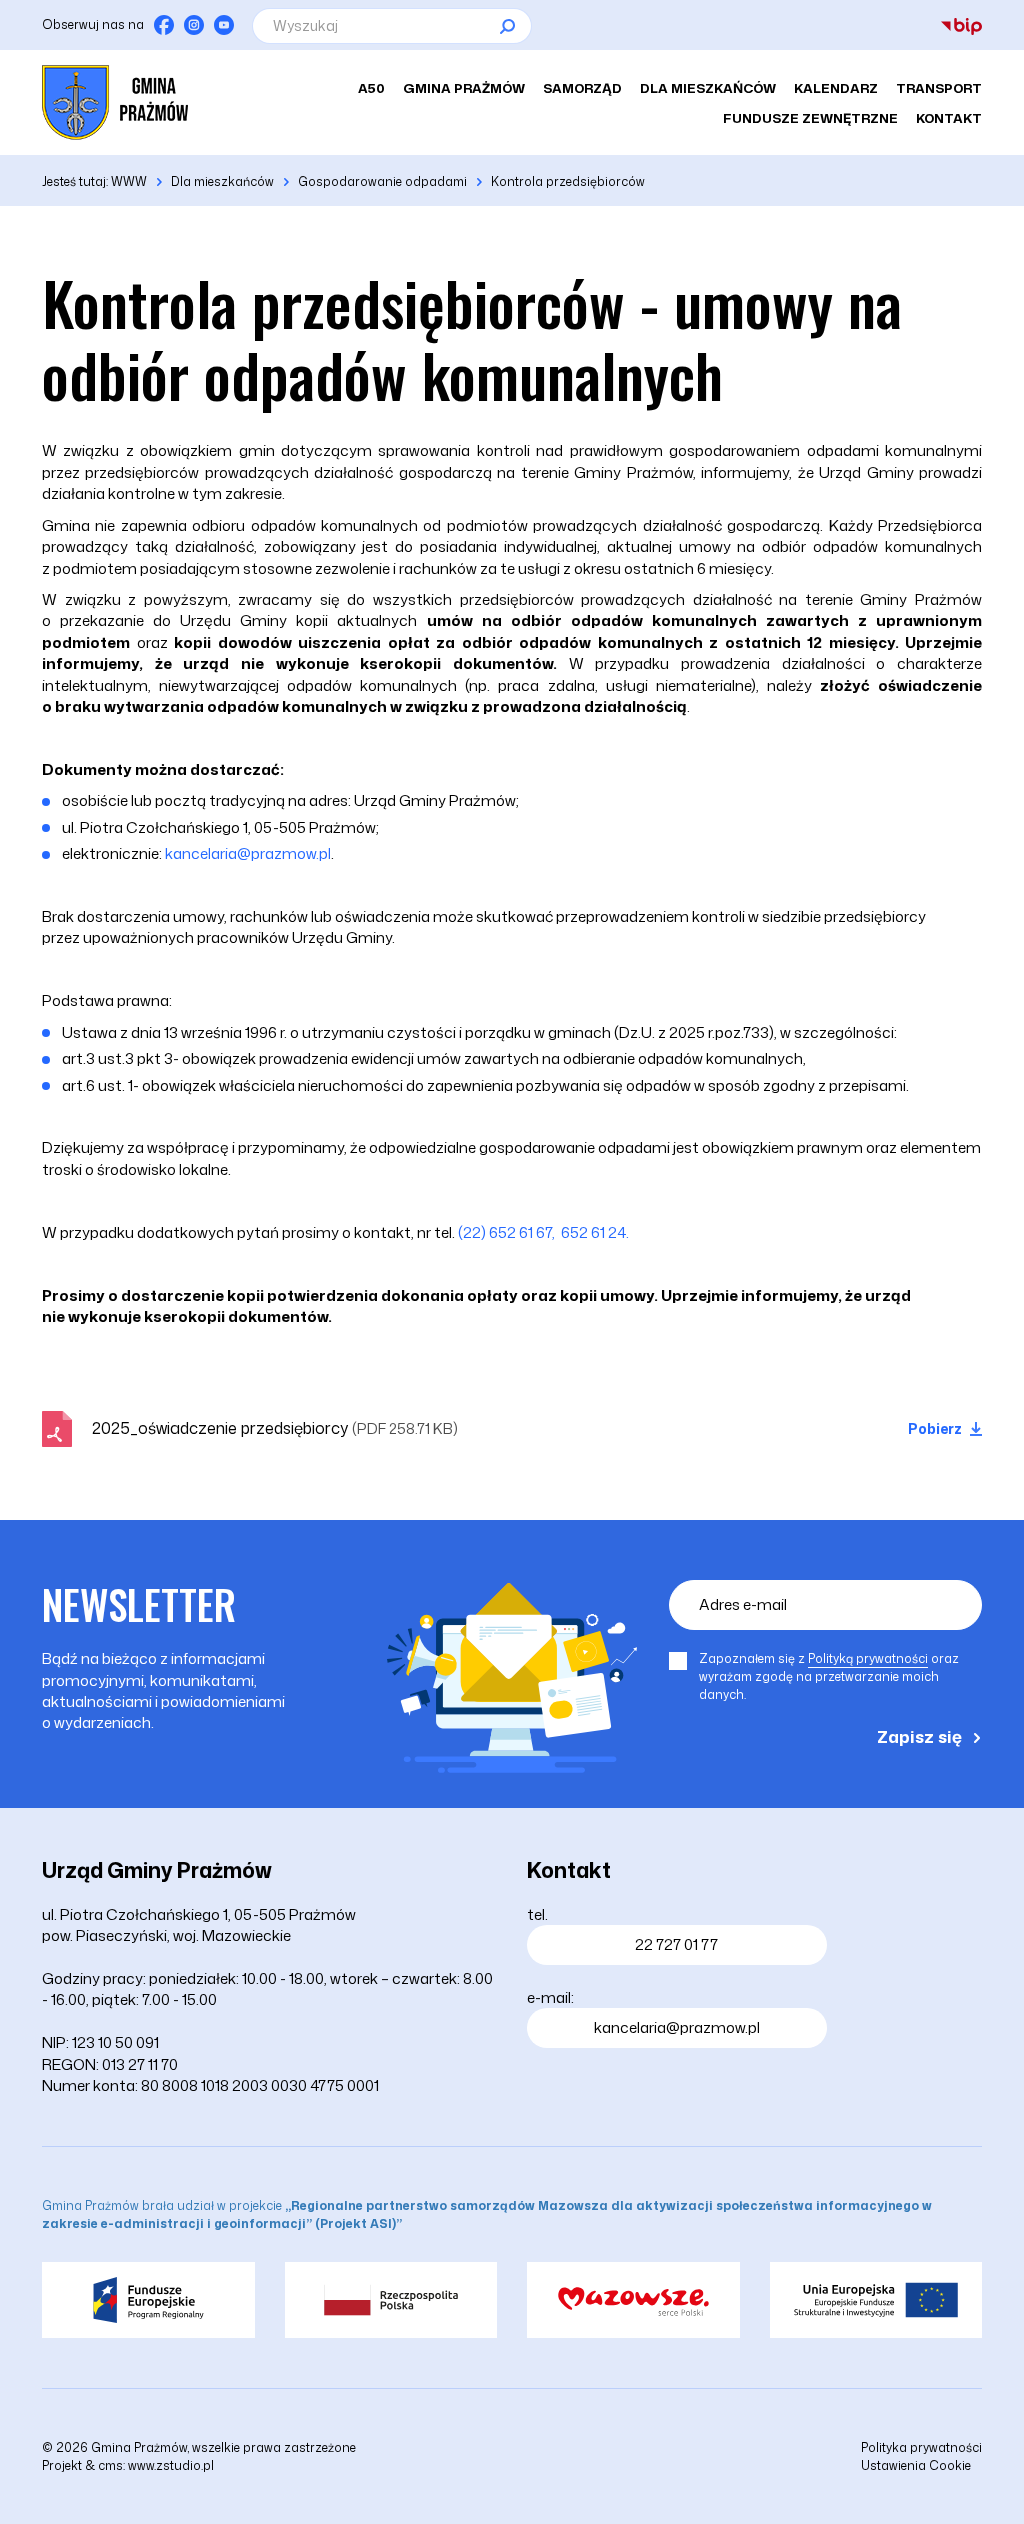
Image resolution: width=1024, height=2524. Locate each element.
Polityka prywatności (921, 2447)
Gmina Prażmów (464, 88)
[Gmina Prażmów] (115, 102)
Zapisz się (919, 1736)
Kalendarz (836, 88)
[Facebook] (164, 25)
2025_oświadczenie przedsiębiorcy (275, 1428)
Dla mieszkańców (708, 88)
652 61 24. (595, 1232)
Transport (939, 88)
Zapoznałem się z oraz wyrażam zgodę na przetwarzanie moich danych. (829, 1676)
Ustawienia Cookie (916, 2465)
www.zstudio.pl (171, 2465)
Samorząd (582, 88)
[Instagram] (194, 25)
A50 (371, 88)
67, (545, 1232)
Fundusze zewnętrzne (810, 118)
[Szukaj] (507, 26)
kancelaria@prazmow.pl (248, 853)
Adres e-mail (743, 1604)
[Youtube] (224, 25)
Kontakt (949, 118)
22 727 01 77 (676, 1944)
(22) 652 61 (495, 1232)
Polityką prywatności (868, 1658)
